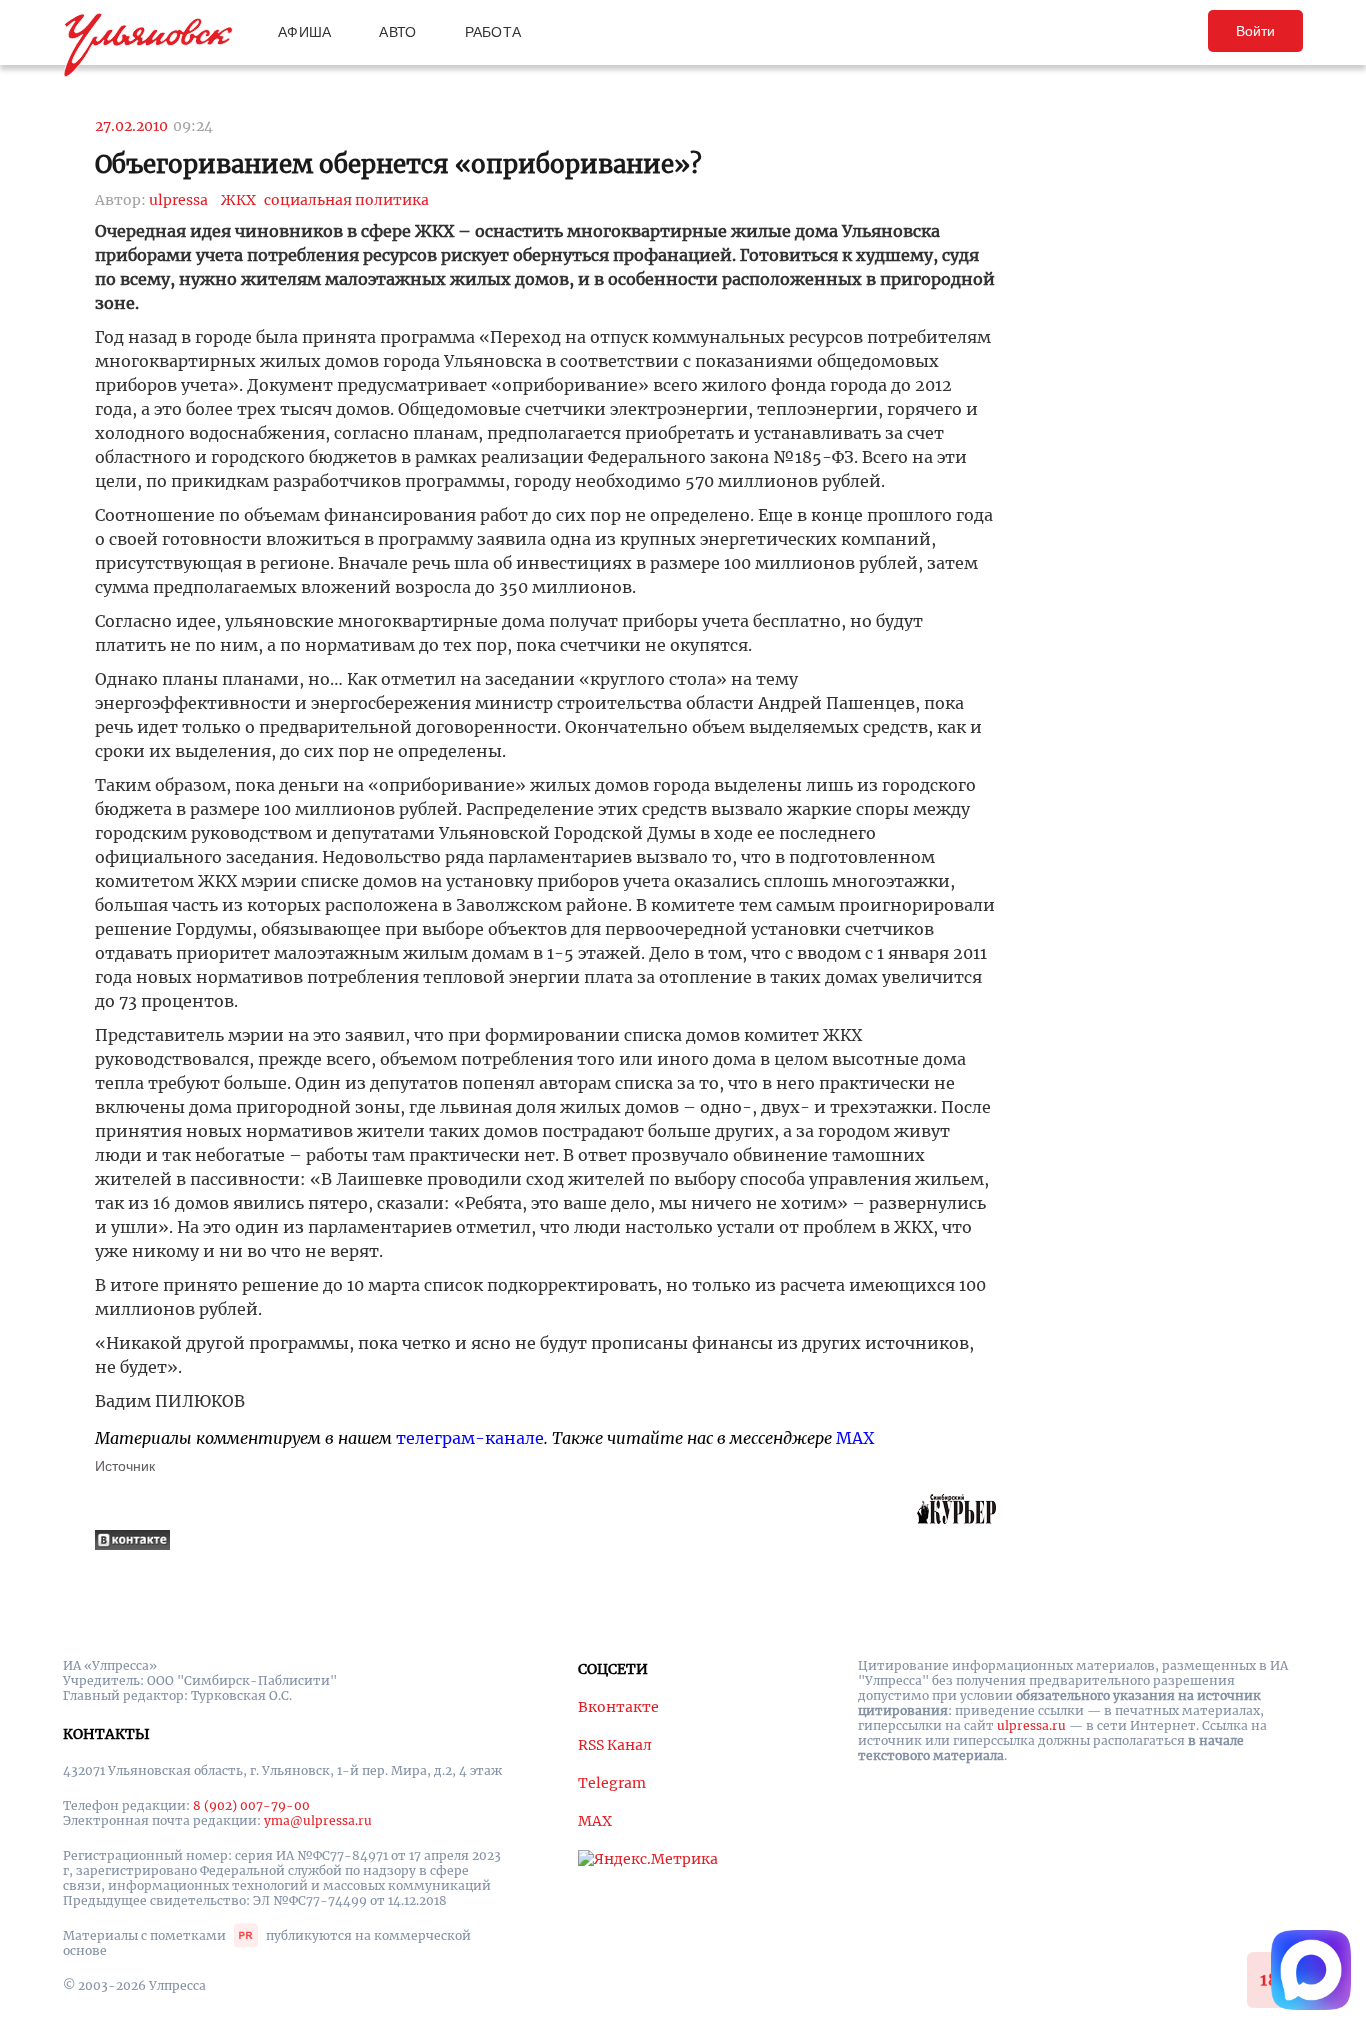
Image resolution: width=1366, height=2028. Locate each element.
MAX (855, 1438)
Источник (125, 1466)
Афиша (304, 32)
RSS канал (615, 1745)
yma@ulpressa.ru (318, 1820)
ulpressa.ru (1031, 1725)
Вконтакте (618, 1707)
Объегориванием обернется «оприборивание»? (398, 164)
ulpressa (178, 200)
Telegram (612, 1783)
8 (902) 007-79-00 (251, 1805)
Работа (493, 32)
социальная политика (346, 200)
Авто (397, 32)
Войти (1255, 31)
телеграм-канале (470, 1438)
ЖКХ (238, 200)
